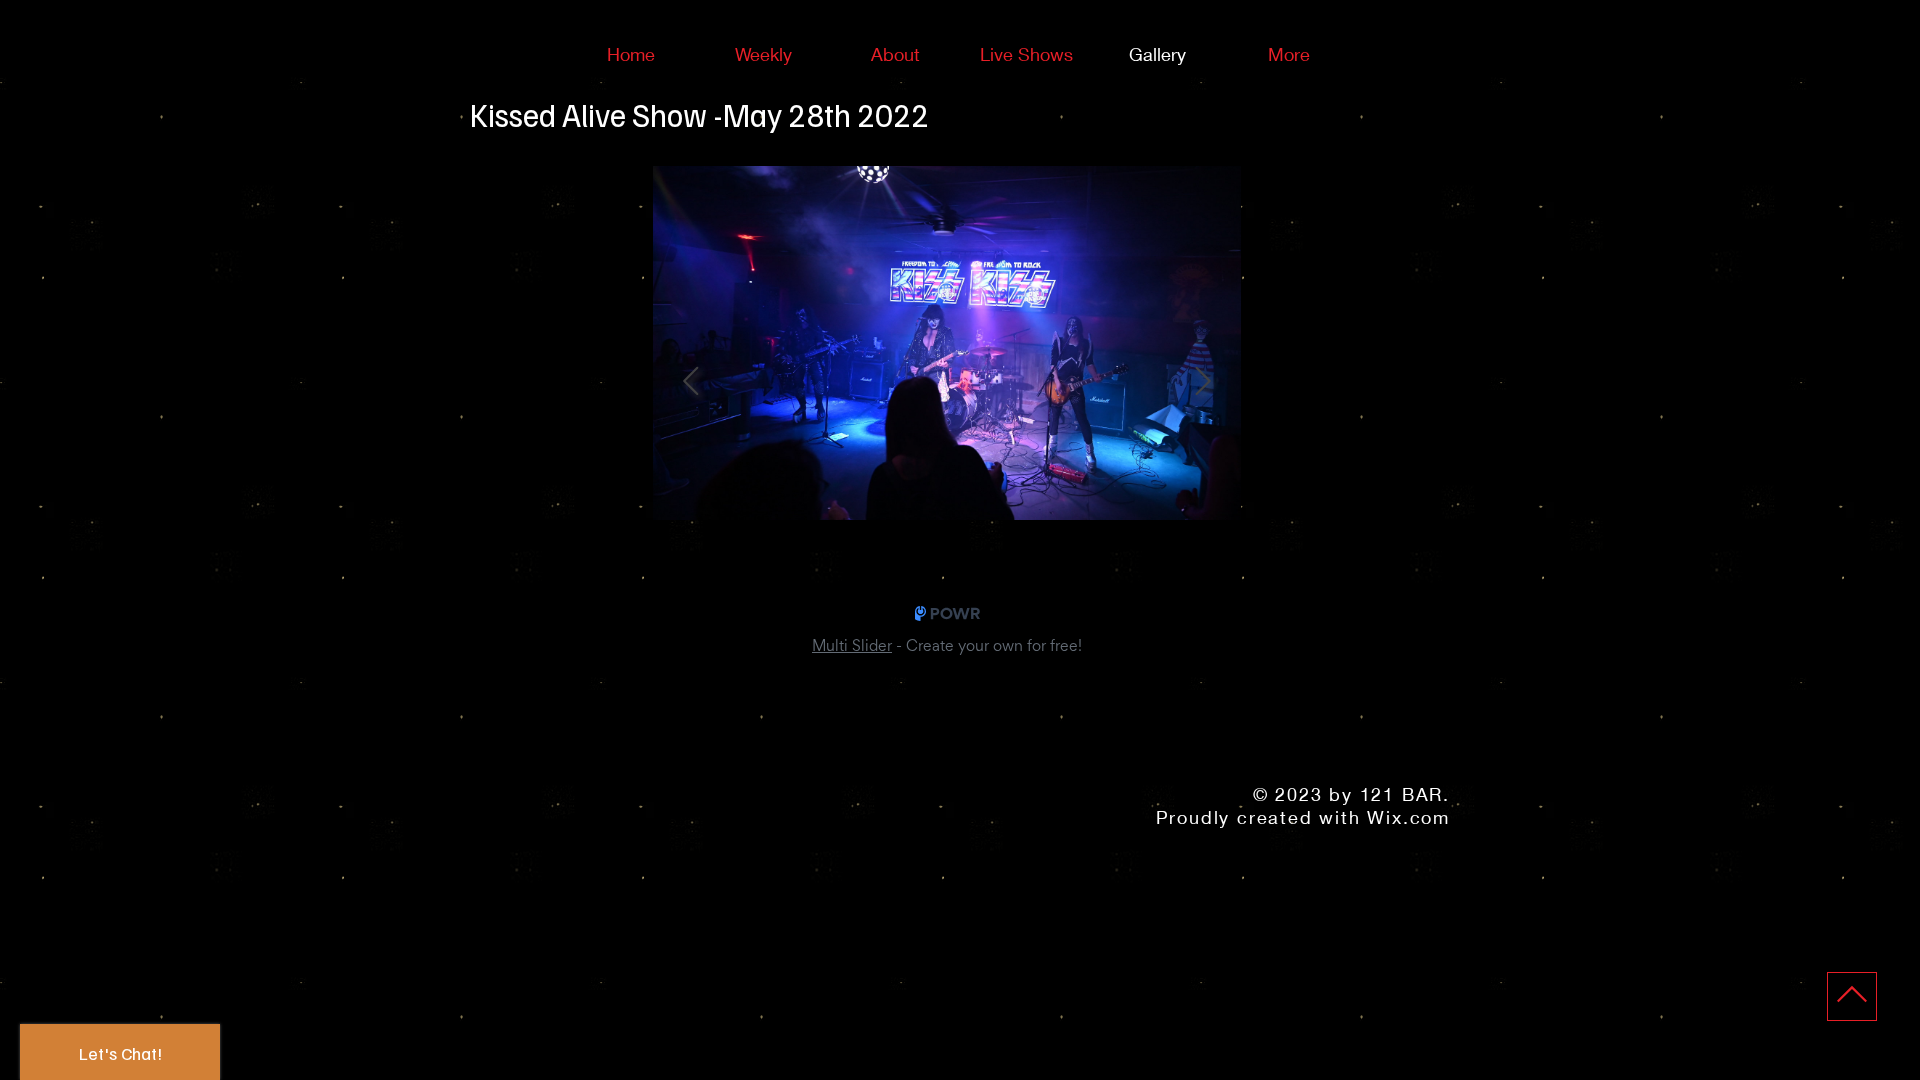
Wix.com (1408, 817)
